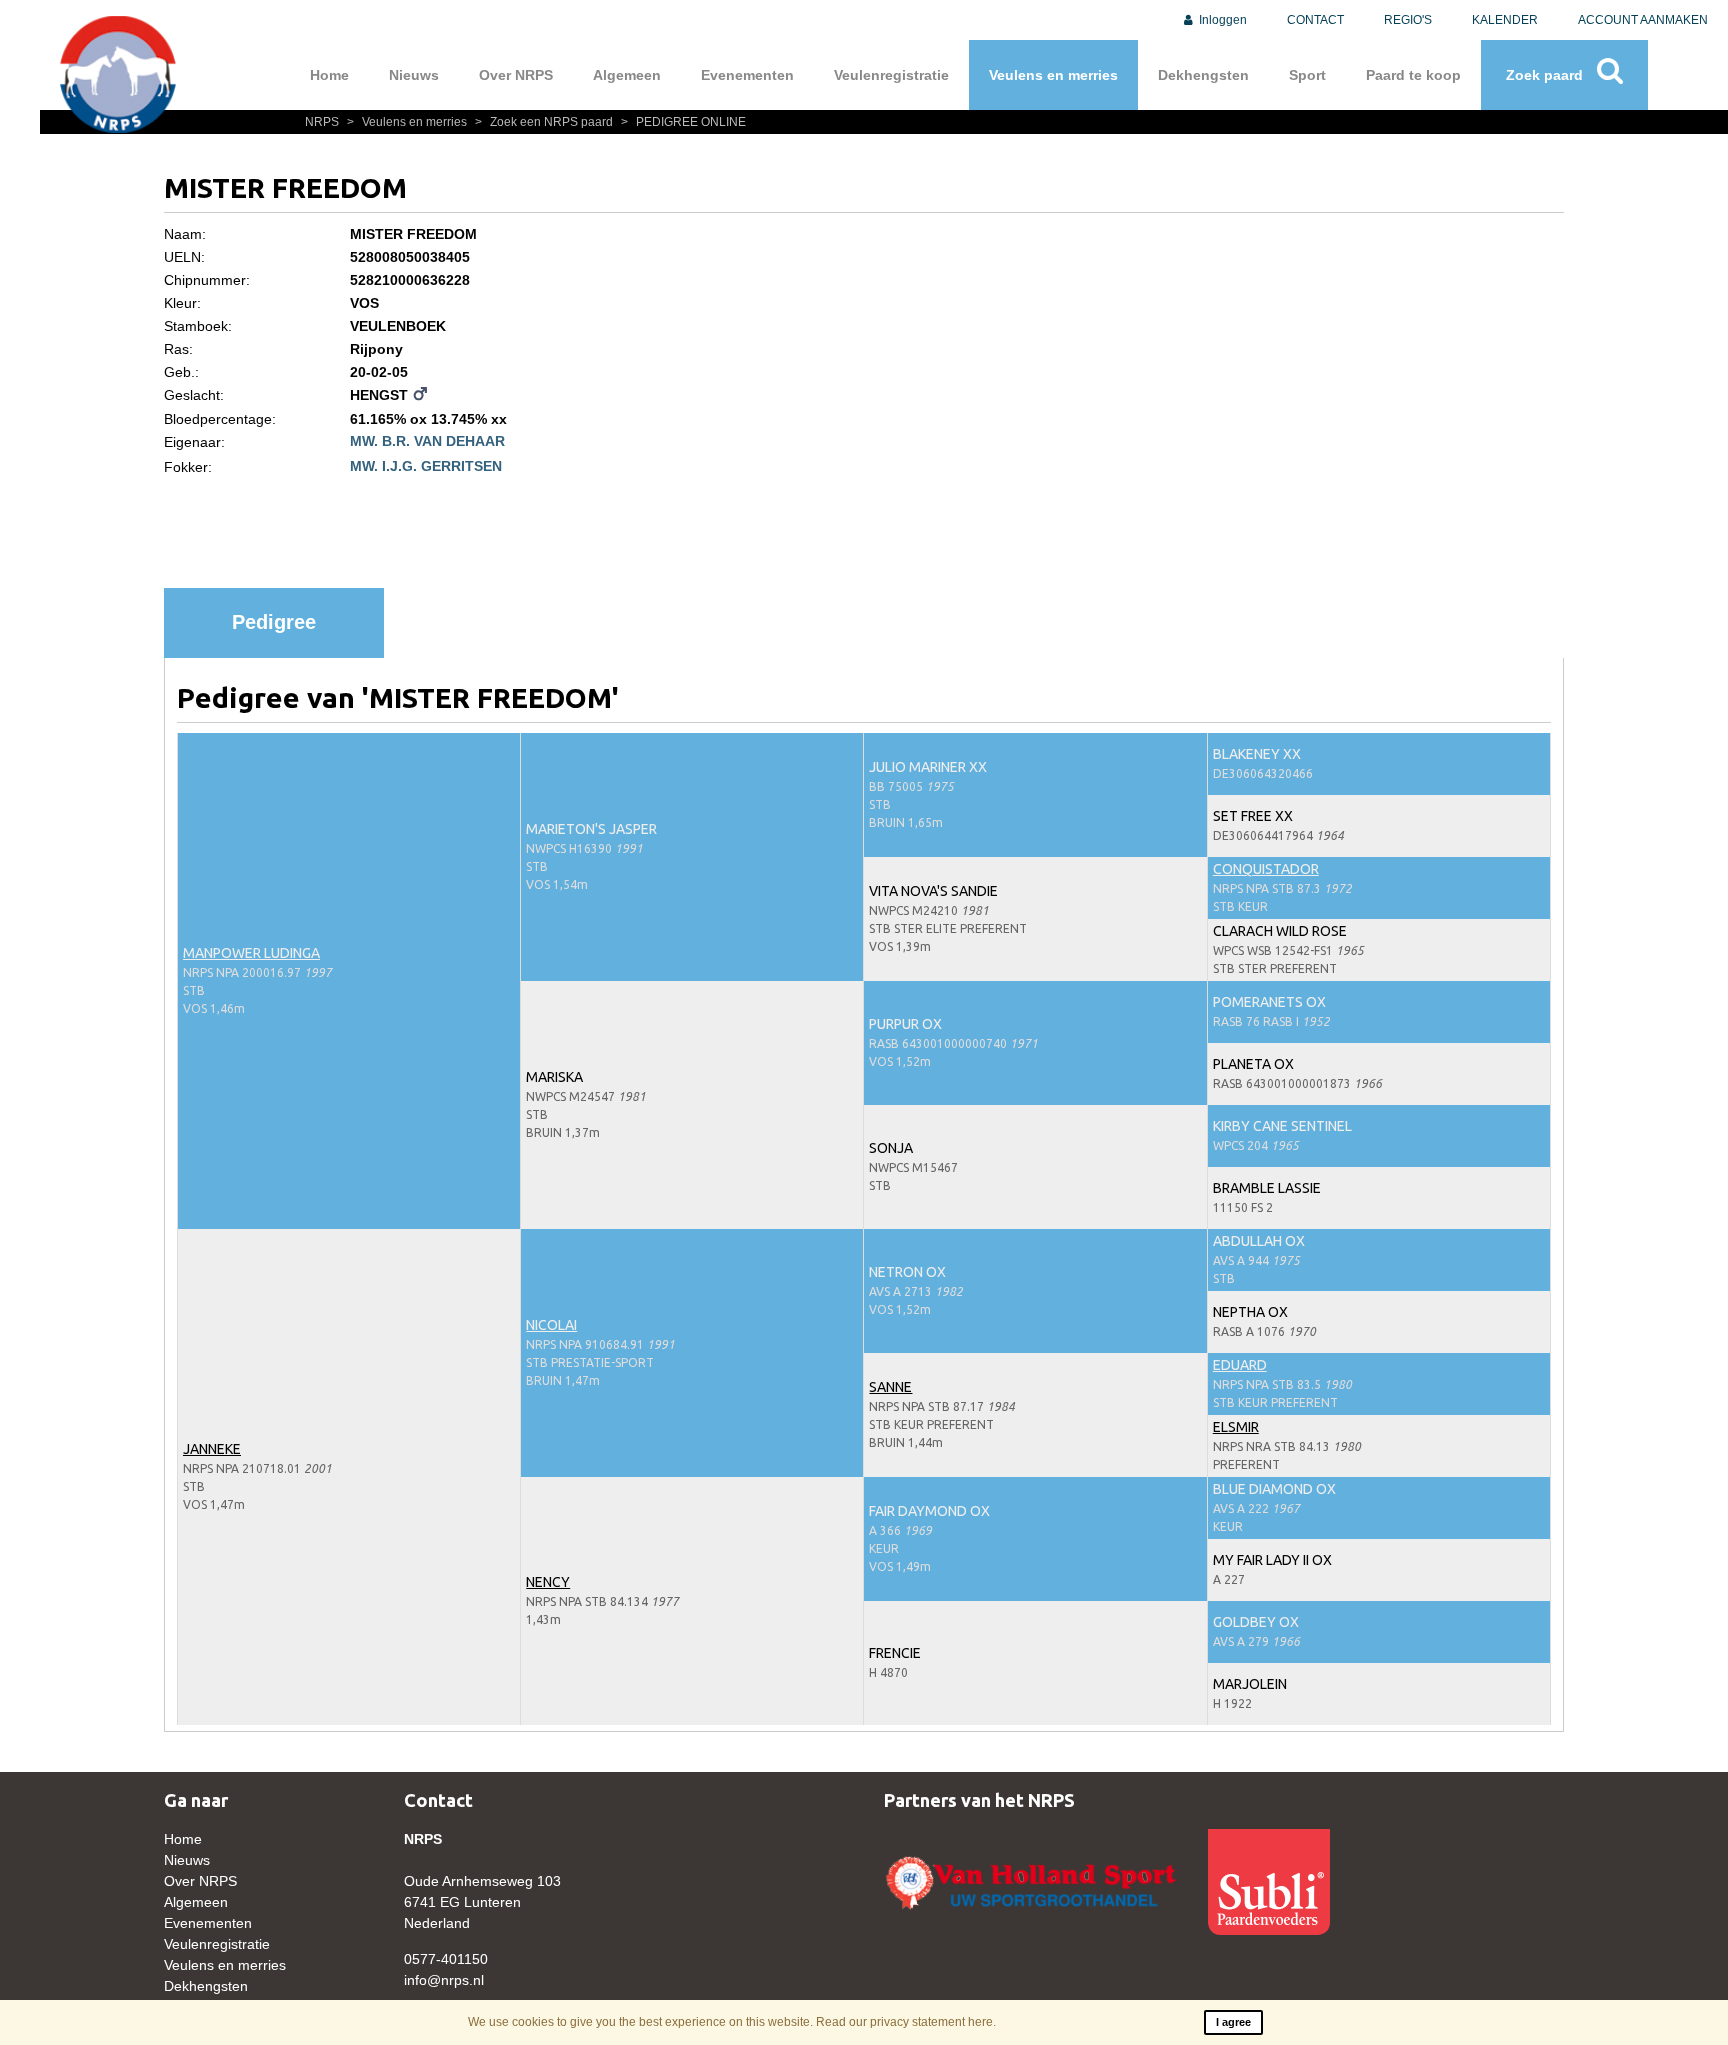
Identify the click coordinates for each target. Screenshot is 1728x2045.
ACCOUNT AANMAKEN (1643, 20)
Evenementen (747, 75)
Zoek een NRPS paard (545, 122)
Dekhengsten (1203, 75)
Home (329, 75)
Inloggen (1221, 20)
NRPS (323, 122)
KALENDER (1505, 20)
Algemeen (627, 75)
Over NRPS (516, 75)
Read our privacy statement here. (906, 2022)
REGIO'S (1408, 20)
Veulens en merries (1053, 75)
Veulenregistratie (891, 75)
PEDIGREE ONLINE (683, 122)
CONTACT (1315, 20)
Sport (1307, 75)
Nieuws (414, 75)
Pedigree (274, 622)
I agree (1233, 2022)
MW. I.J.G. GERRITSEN (426, 466)
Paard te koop (1413, 75)
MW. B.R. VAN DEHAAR (427, 441)
